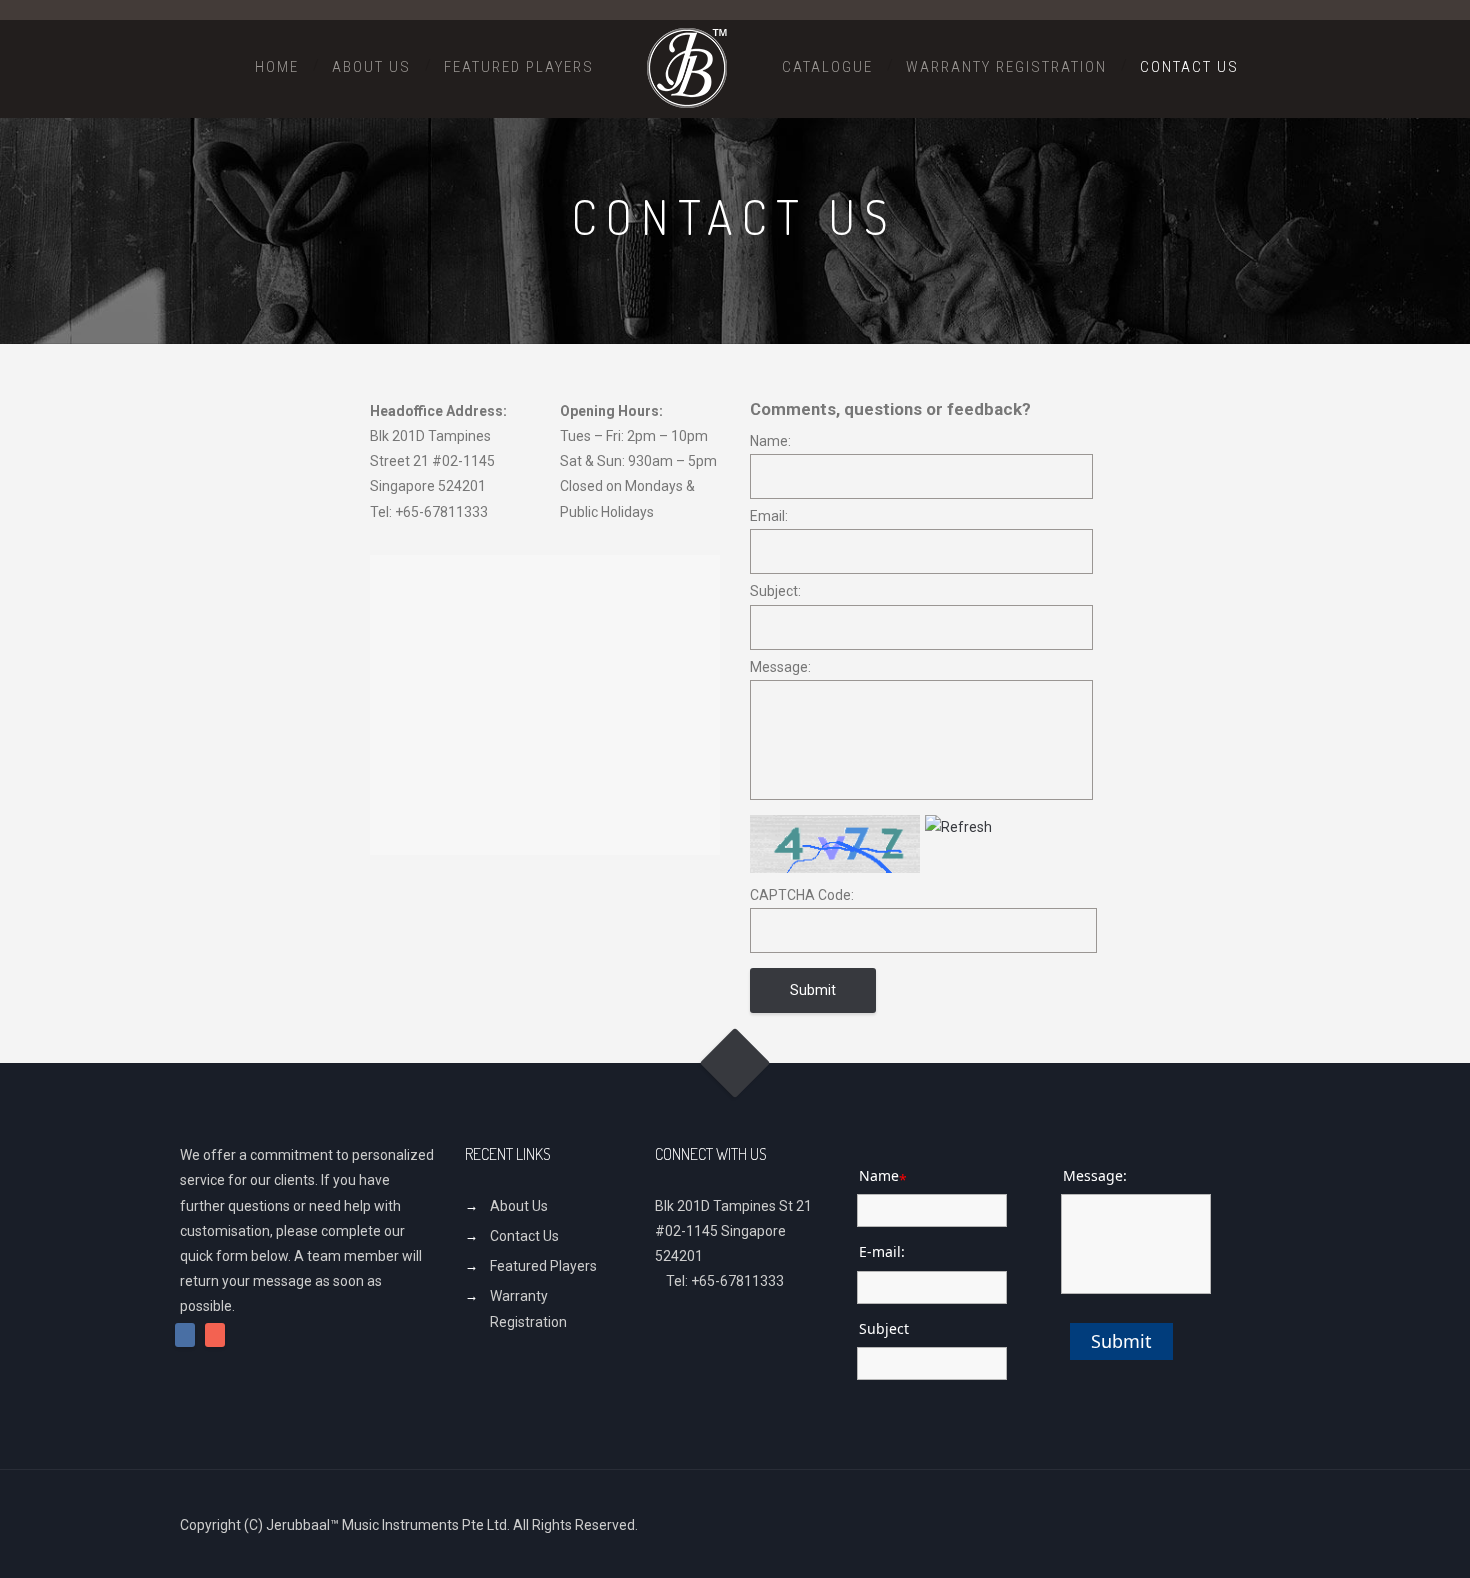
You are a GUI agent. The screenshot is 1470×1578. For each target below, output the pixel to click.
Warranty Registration (1006, 67)
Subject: (775, 591)
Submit (1121, 1341)
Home (277, 67)
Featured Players (519, 67)
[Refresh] (958, 827)
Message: (780, 667)
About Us (371, 67)
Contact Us (1189, 67)
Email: (769, 516)
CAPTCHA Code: (802, 895)
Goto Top (735, 1063)
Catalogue (827, 67)
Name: (770, 441)
